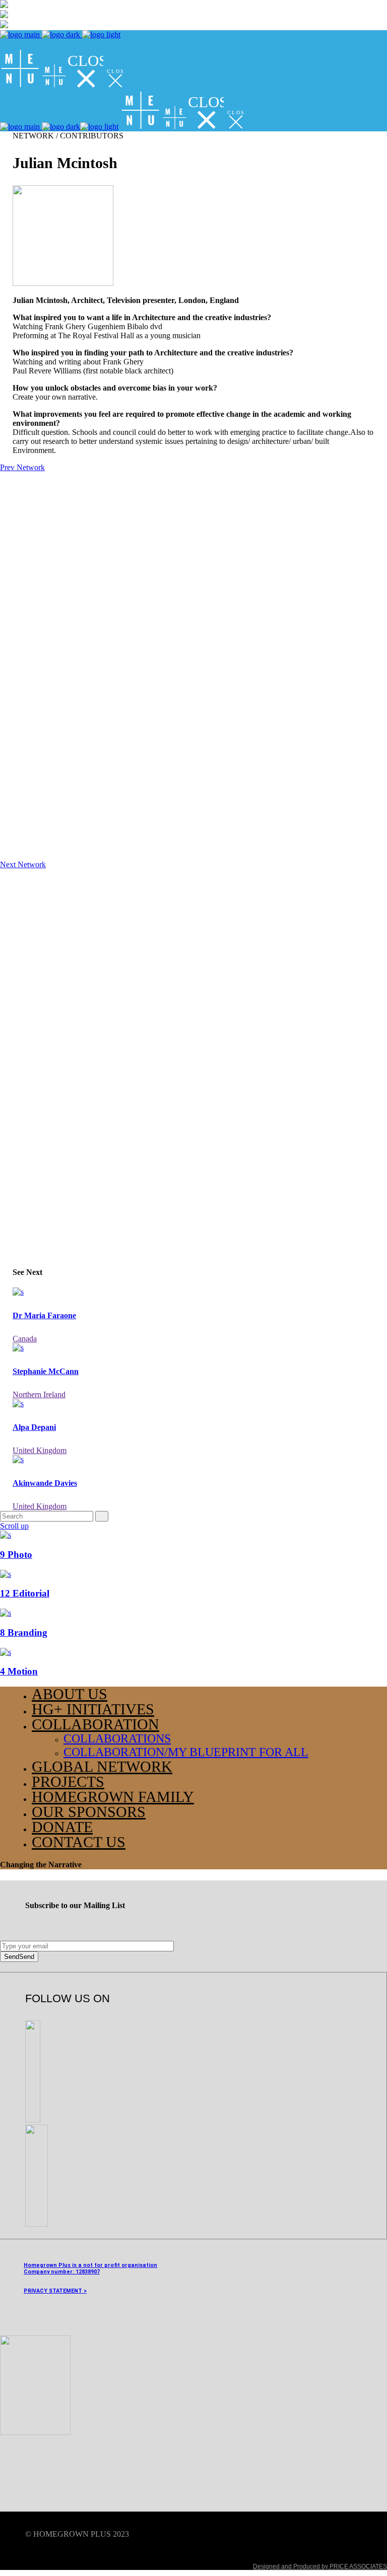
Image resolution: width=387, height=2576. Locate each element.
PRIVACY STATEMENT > (55, 2291)
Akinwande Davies (45, 1483)
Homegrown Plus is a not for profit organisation (90, 2265)
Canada (25, 1339)
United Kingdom (40, 1450)
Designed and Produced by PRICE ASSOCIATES (320, 2566)
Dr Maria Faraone (44, 1315)
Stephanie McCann (46, 1371)
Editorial (25, 1593)
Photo (16, 1555)
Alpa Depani (34, 1427)
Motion (19, 1671)
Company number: (49, 2272)
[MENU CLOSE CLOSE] (63, 85)
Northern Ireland (39, 1394)
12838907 (88, 2272)
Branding (24, 1633)
